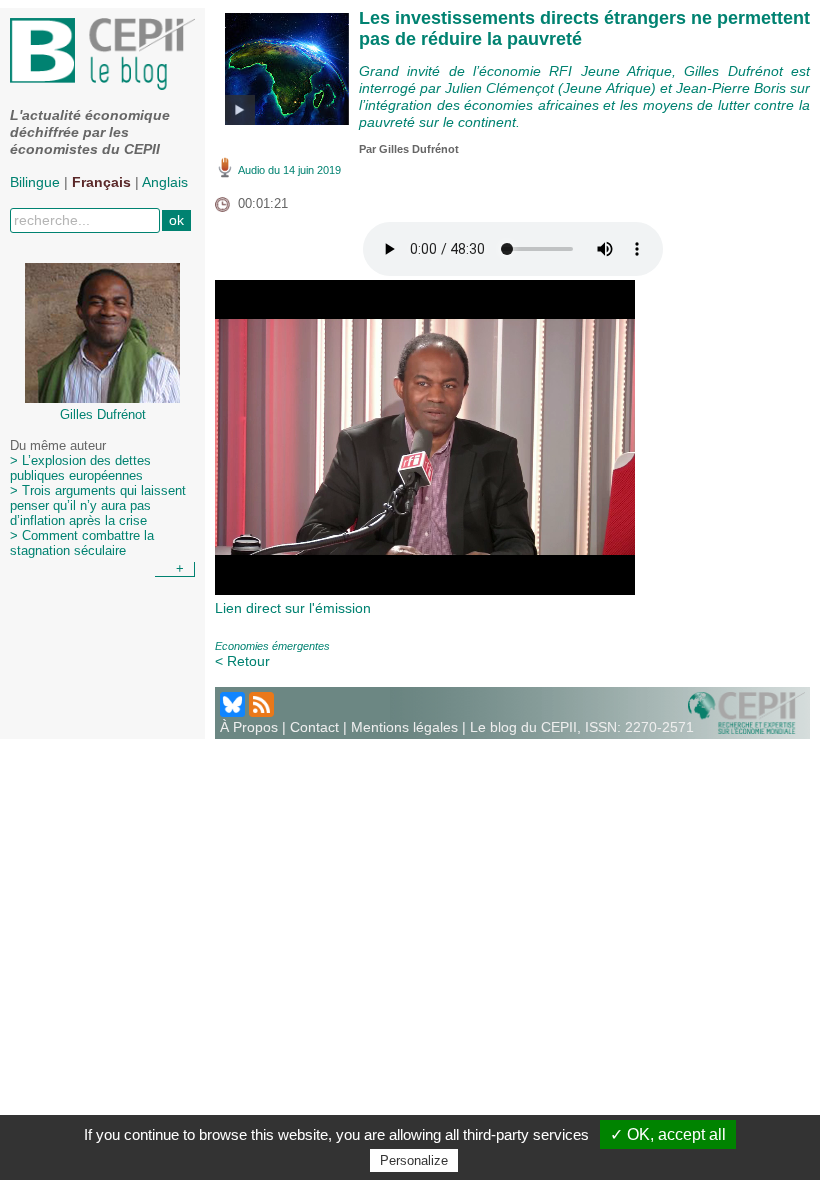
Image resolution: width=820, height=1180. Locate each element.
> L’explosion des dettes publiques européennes (80, 468)
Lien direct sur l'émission (293, 608)
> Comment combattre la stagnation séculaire (82, 543)
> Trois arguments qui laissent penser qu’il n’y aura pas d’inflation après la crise (98, 506)
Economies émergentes (272, 646)
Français (101, 182)
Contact (314, 727)
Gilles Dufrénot (419, 149)
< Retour (242, 661)
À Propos (249, 727)
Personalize (414, 1160)
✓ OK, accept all (668, 1134)
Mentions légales (404, 727)
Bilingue (35, 182)
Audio (251, 170)
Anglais (165, 182)
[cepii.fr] (746, 712)
